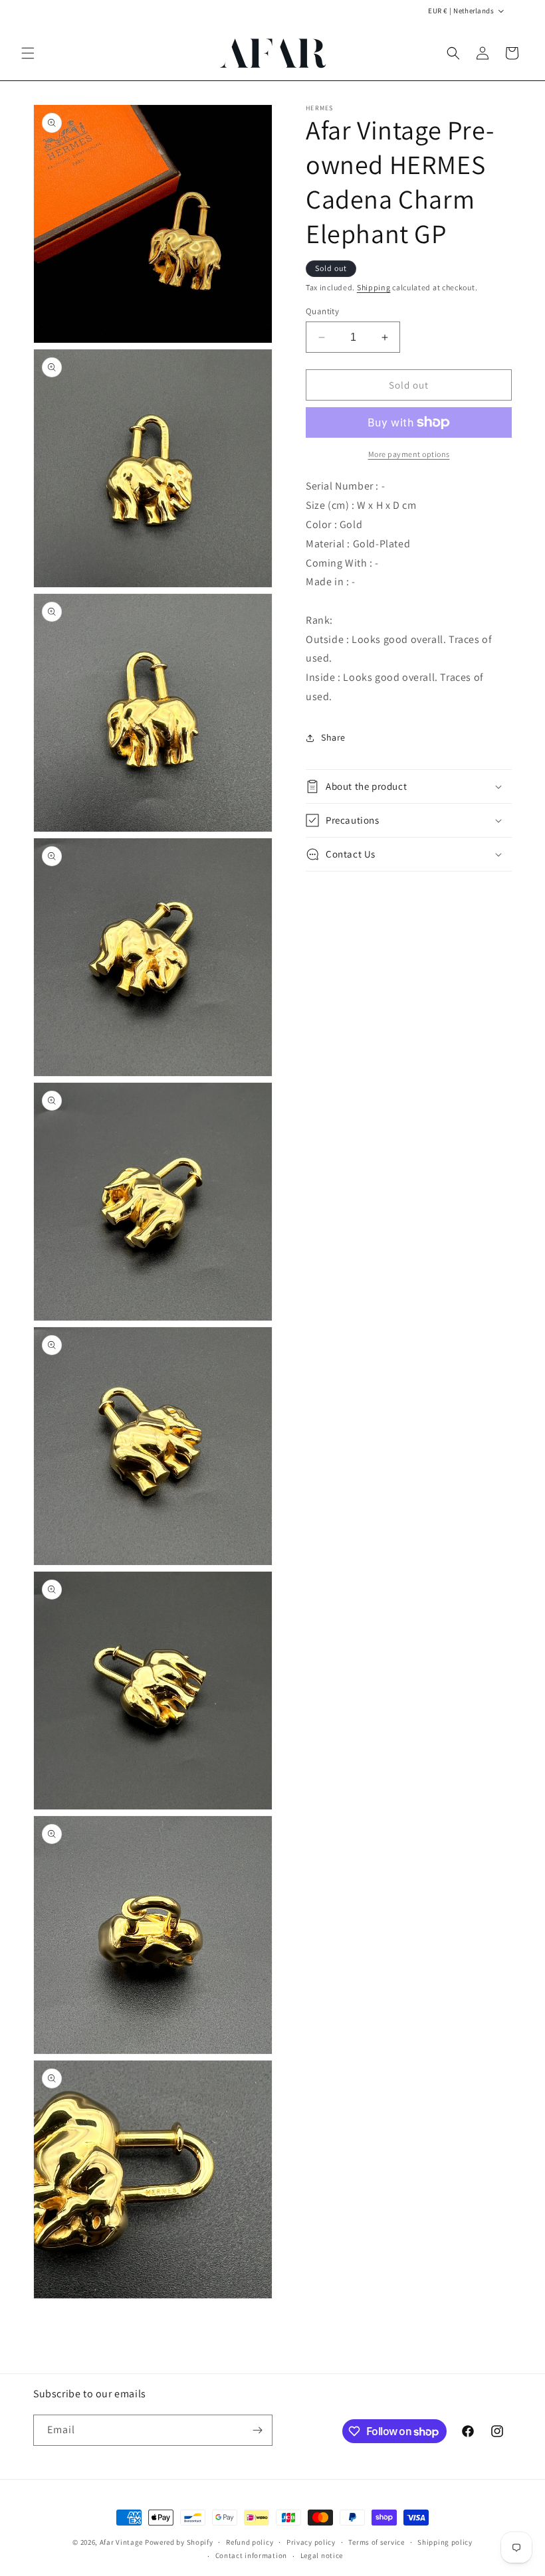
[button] (28, 53)
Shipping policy (445, 2542)
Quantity (322, 311)
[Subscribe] (257, 2430)
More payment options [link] (409, 454)
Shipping (374, 287)
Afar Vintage (121, 2542)
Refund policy (250, 2542)
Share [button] (333, 737)
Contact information (251, 2555)
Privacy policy (311, 2542)
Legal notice (322, 2555)
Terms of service (376, 2542)
